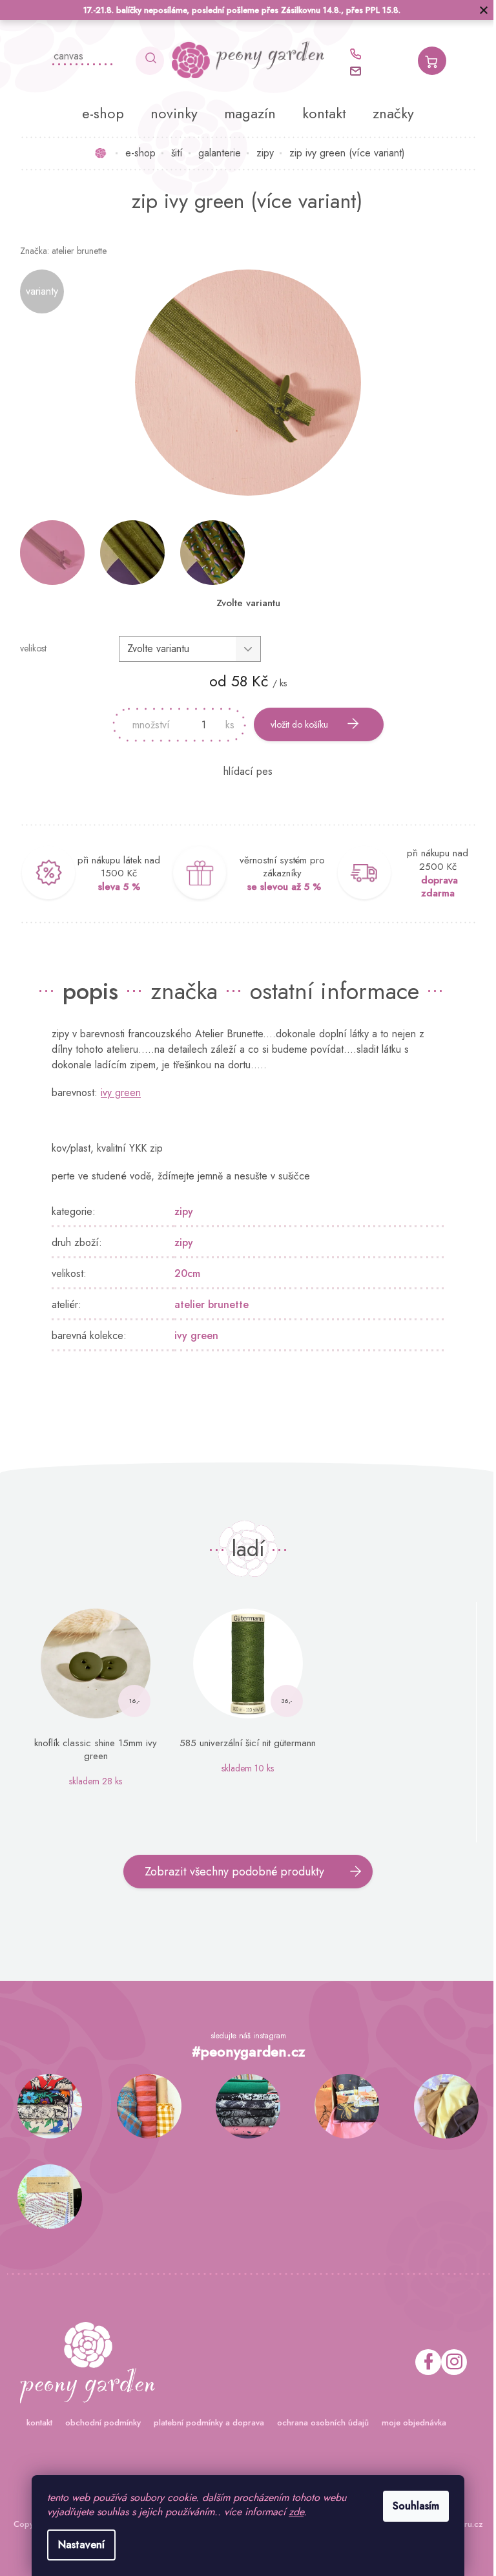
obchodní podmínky (98, 2423)
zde (292, 2512)
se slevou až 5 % (279, 887)
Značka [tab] (180, 991)
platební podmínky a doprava (204, 2423)
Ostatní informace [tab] (330, 991)
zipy (179, 1211)
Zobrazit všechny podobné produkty (230, 1872)
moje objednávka (409, 2423)
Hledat (145, 61)
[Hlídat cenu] (243, 772)
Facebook (423, 2362)
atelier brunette (207, 1304)
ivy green (116, 1093)
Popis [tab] (86, 991)
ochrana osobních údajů (318, 2423)
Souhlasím (411, 2506)
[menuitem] (98, 113)
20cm (183, 1273)
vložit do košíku (295, 724)
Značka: (58, 251)
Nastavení (77, 2545)
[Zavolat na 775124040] (356, 54)
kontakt (34, 2423)
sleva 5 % (114, 887)
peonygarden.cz (449, 2362)
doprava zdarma (434, 887)
